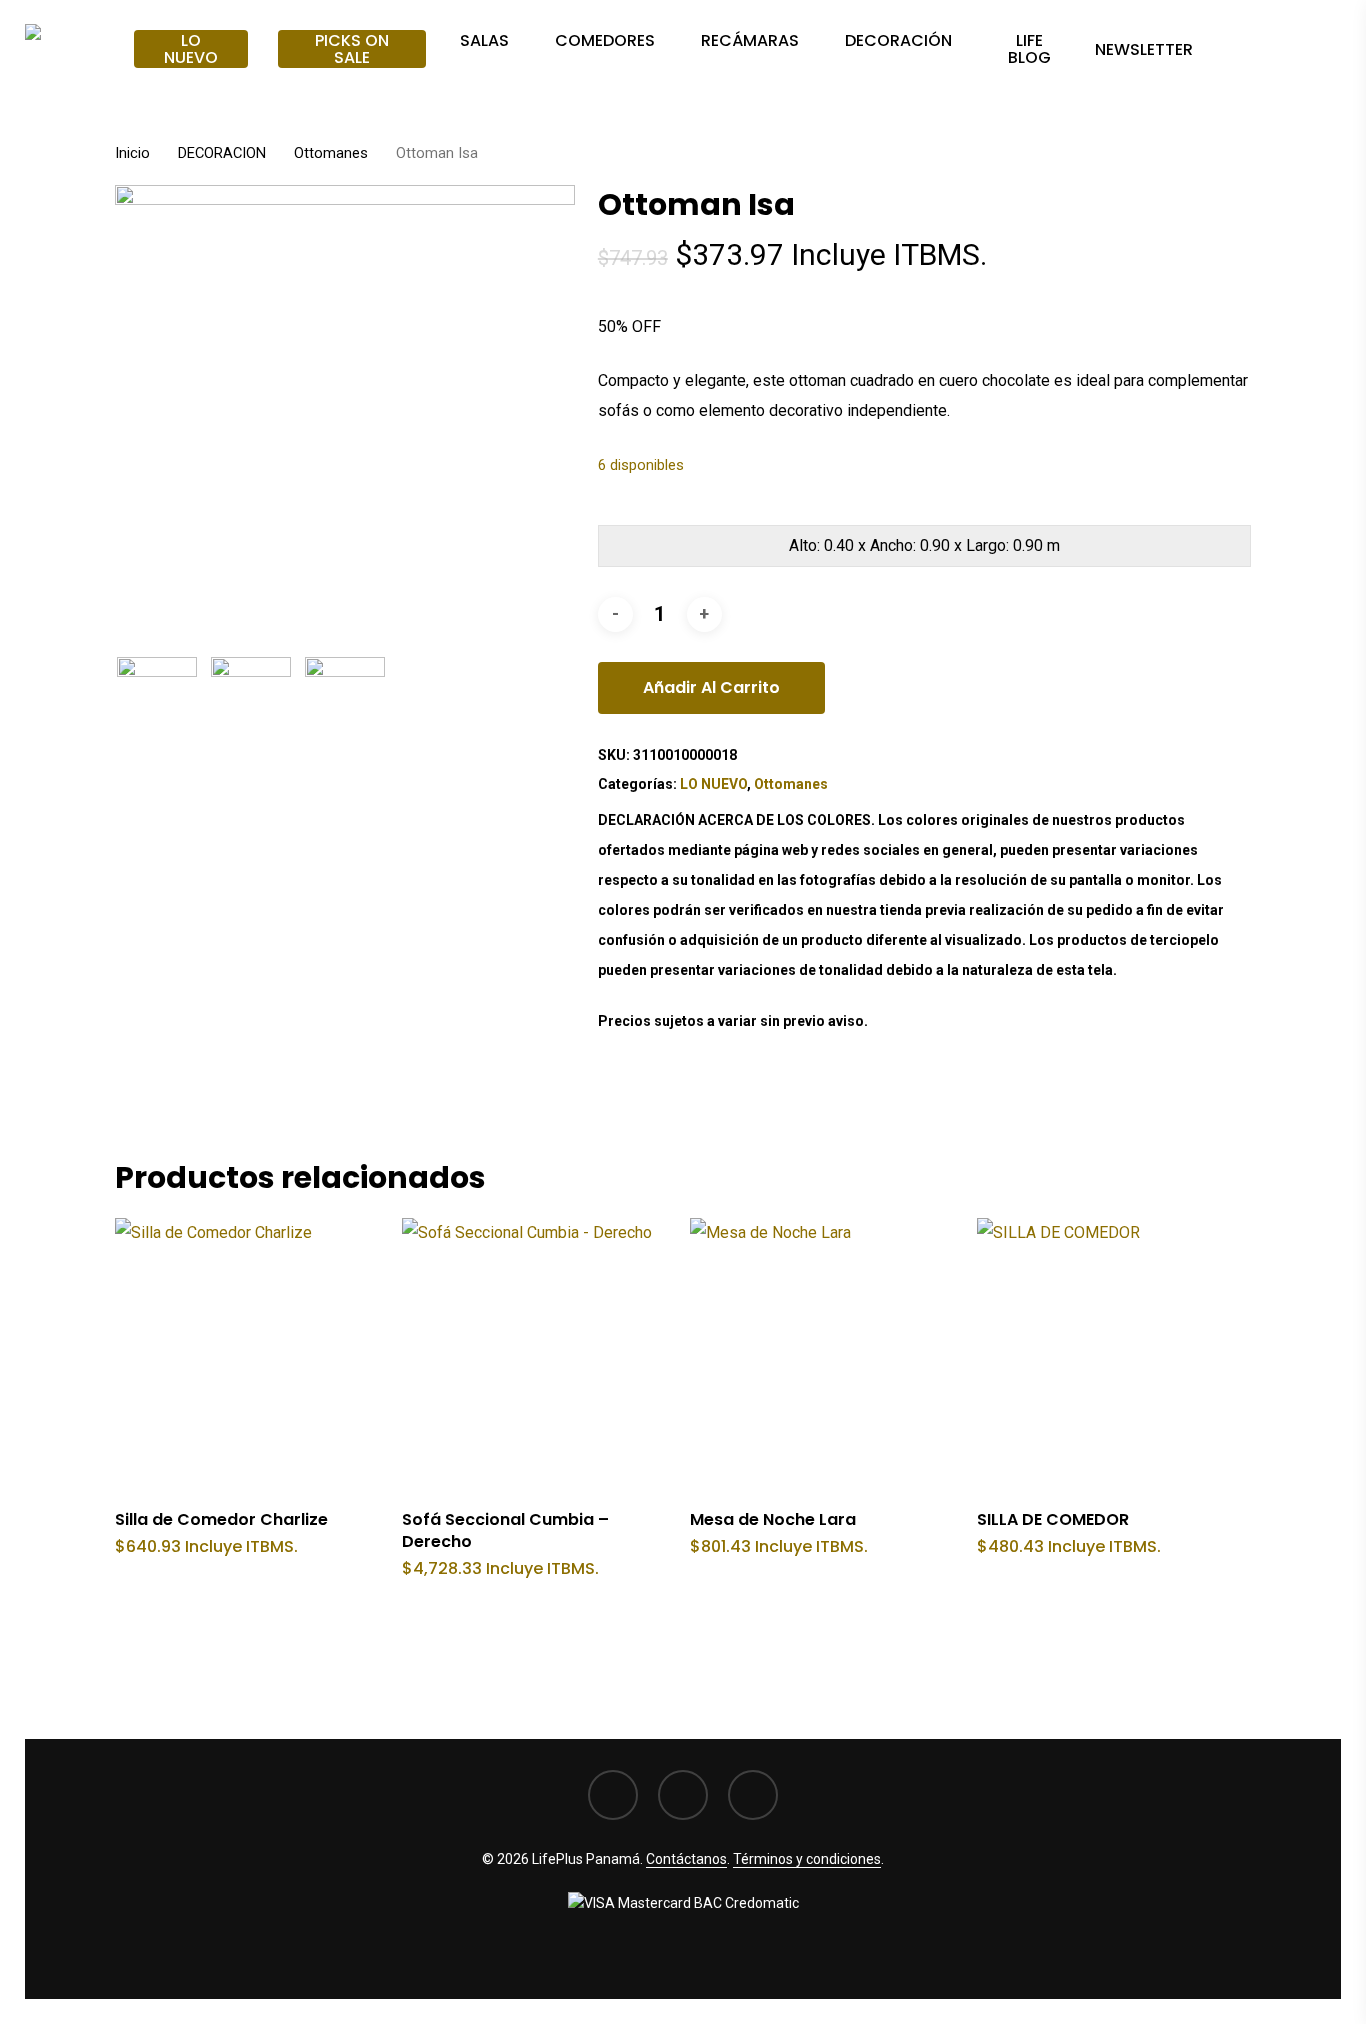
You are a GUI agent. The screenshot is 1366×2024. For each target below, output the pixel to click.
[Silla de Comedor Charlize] (251, 1354)
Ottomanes (331, 153)
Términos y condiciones (807, 1859)
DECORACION (222, 153)
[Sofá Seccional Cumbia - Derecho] (538, 1354)
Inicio (132, 153)
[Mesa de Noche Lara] (826, 1354)
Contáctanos (686, 1859)
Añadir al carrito (711, 687)
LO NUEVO (713, 784)
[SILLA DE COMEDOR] (1113, 1354)
